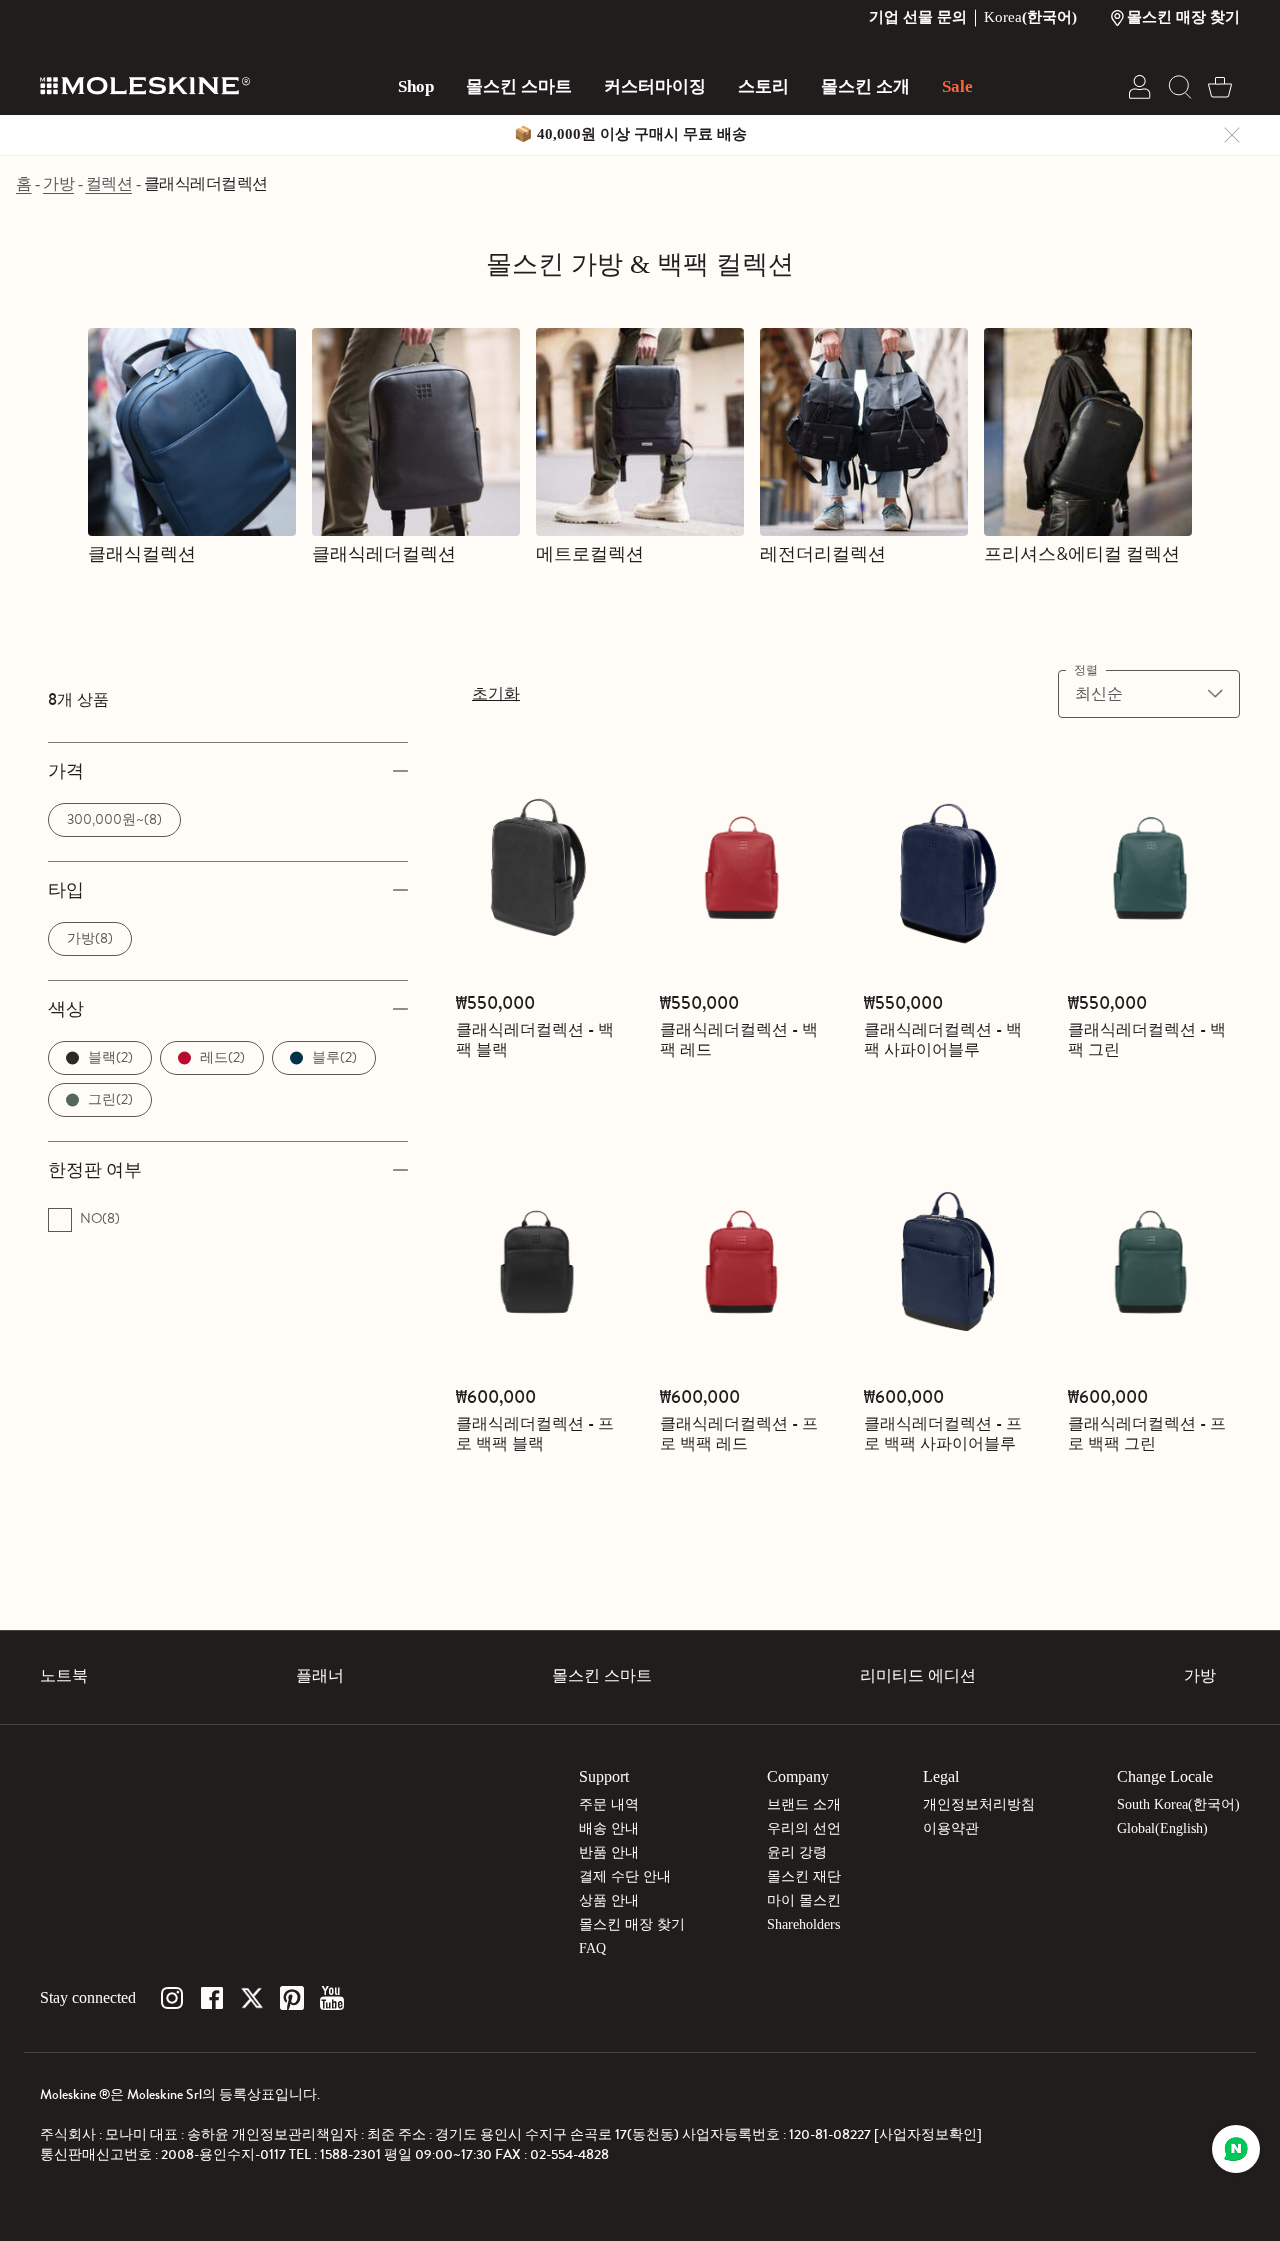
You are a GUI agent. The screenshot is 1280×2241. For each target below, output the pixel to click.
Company (798, 1776)
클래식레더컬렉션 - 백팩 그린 (1147, 1039)
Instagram (172, 1998)
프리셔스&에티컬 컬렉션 (1082, 554)
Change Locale (1165, 1776)
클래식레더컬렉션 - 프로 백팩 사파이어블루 (943, 1433)
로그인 (1140, 87)
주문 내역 (609, 1804)
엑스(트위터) (252, 1998)
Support (604, 1776)
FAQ (592, 1948)
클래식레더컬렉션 (206, 183)
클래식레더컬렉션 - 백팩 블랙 (535, 1039)
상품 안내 (609, 1900)
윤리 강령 (797, 1852)
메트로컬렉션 (590, 554)
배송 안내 (609, 1828)
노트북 (64, 1675)
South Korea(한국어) (1178, 1804)
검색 (1180, 87)
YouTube (332, 1998)
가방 (58, 183)
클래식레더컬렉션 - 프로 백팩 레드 (739, 1433)
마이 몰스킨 (804, 1900)
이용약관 (951, 1828)
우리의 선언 (804, 1828)
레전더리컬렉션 (823, 554)
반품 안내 (609, 1852)
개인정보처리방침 (979, 1804)
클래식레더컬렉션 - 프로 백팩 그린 (1147, 1433)
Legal (941, 1776)
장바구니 (1220, 87)
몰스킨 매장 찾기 (632, 1924)
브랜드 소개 (804, 1804)
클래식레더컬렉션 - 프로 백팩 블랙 (535, 1433)
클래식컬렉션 (142, 554)
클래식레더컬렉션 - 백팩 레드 (739, 1039)
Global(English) (1162, 1828)
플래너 (320, 1675)
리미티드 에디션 (918, 1675)
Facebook (212, 1998)
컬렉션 (109, 183)
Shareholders (803, 1924)
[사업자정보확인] (928, 2134)
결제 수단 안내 (625, 1876)
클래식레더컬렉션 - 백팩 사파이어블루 (943, 1039)
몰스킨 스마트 (602, 1675)
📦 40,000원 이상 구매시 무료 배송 (630, 134)
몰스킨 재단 (804, 1876)
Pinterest (292, 1998)
